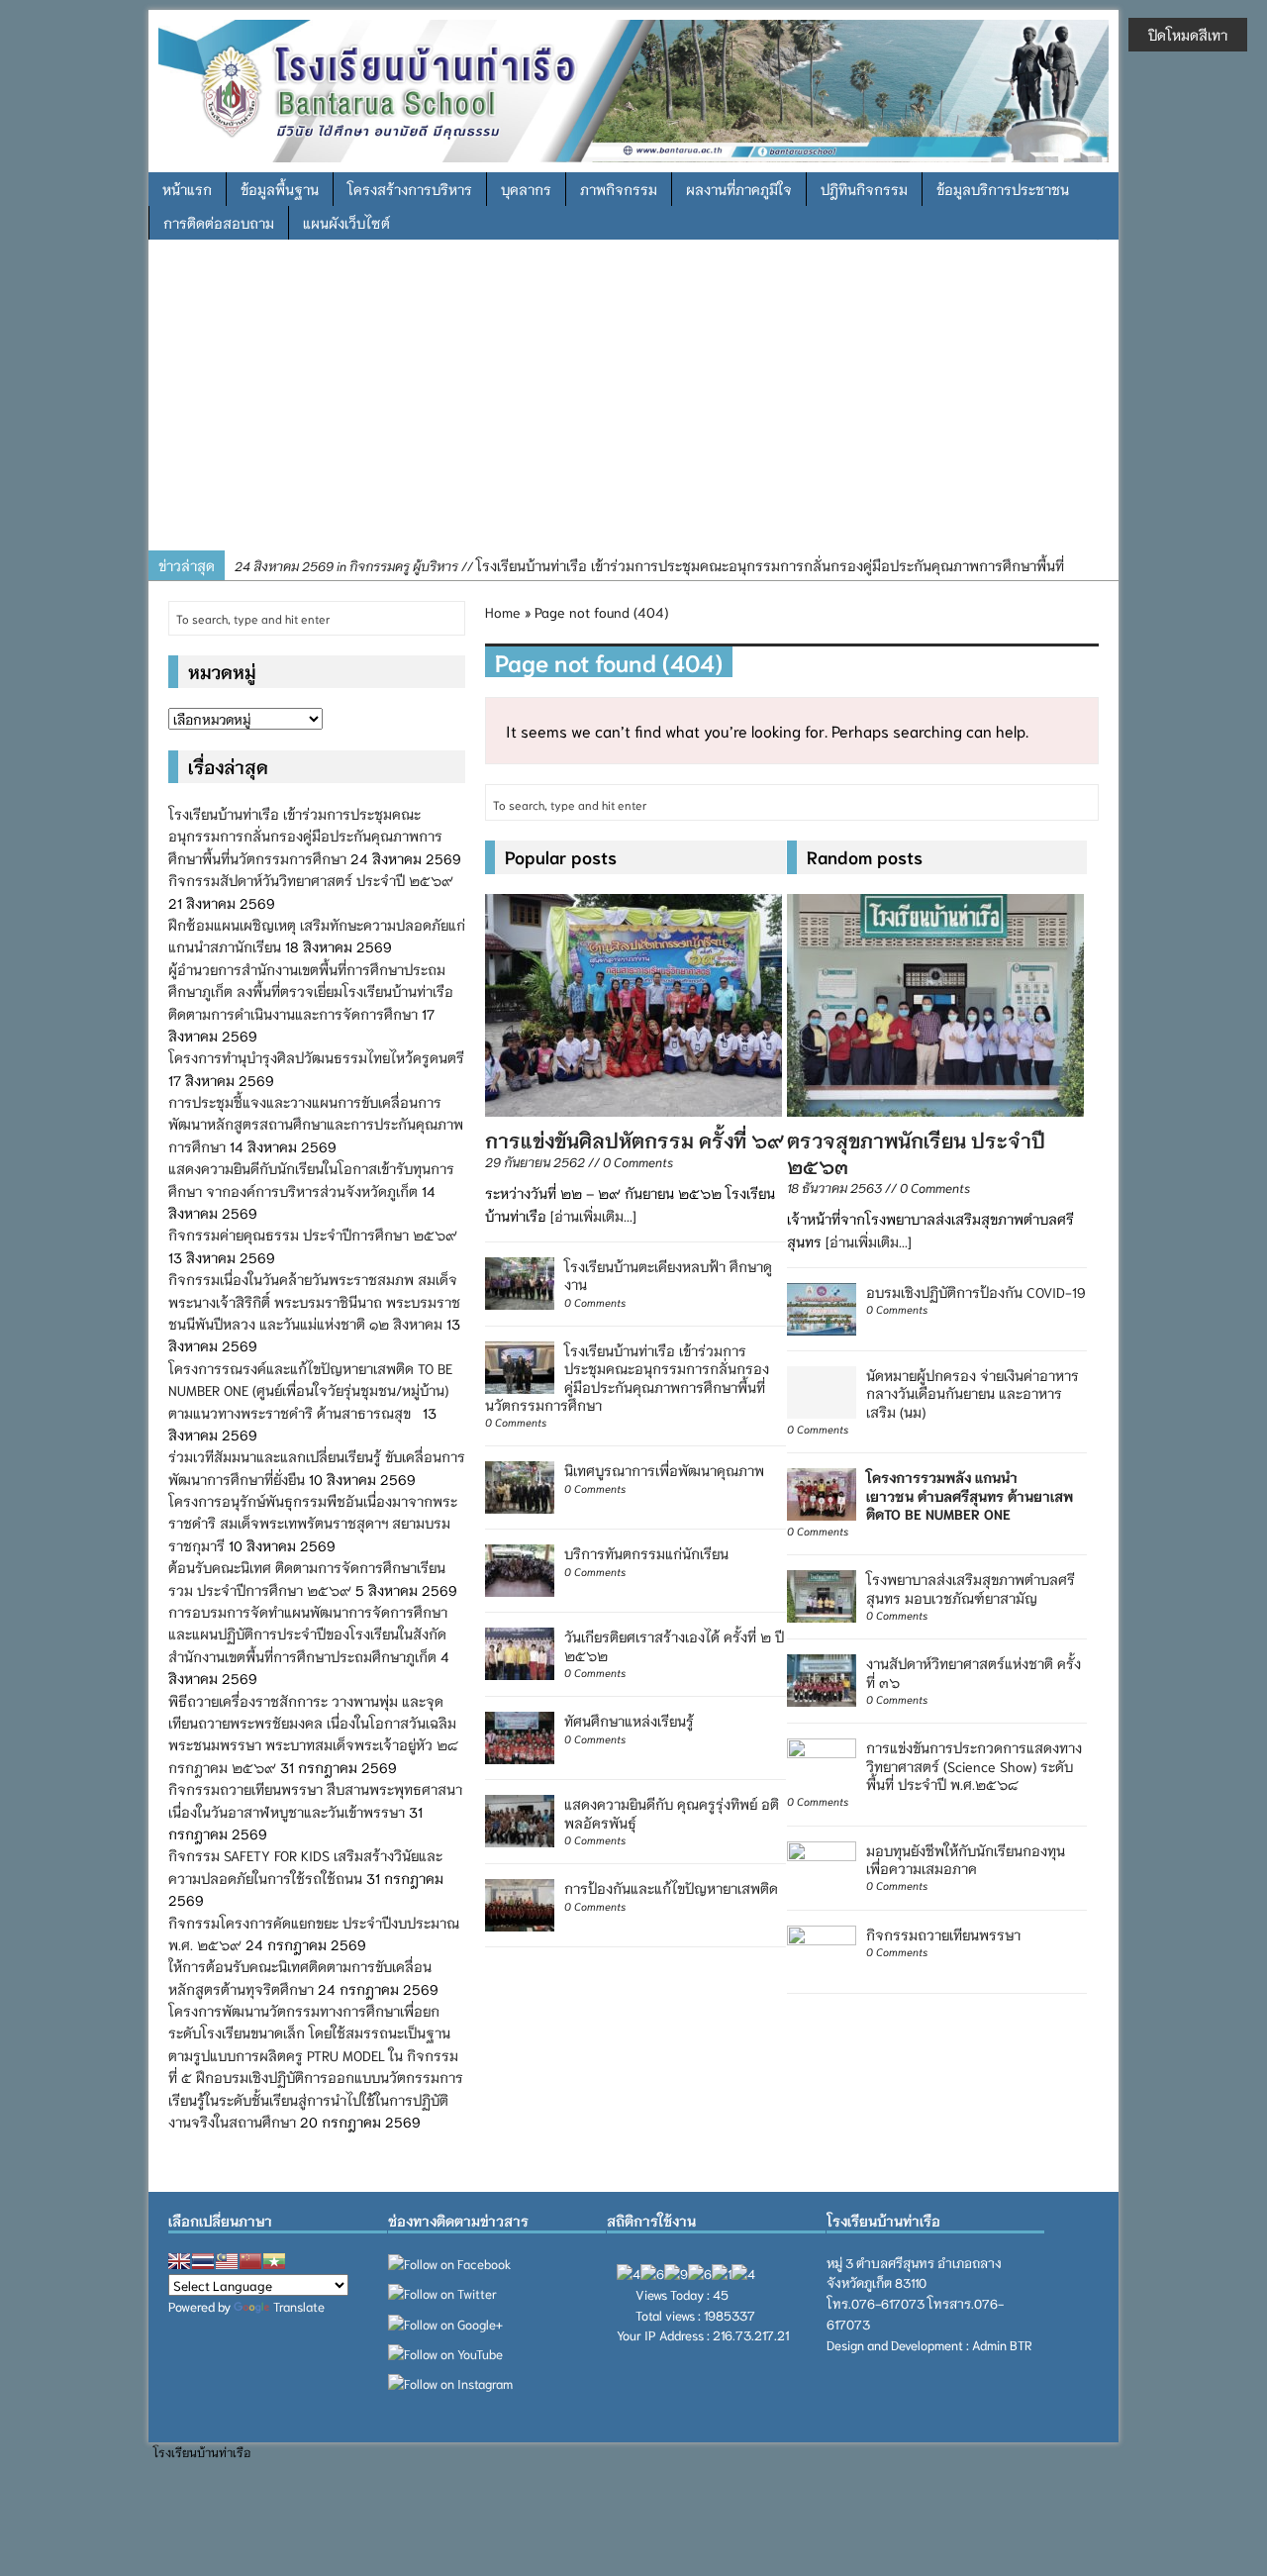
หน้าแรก (187, 189)
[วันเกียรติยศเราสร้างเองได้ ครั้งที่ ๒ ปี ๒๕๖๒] (520, 1651)
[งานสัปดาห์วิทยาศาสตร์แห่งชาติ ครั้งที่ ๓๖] (822, 1678)
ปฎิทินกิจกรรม (864, 189)
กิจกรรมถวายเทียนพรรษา (943, 1934)
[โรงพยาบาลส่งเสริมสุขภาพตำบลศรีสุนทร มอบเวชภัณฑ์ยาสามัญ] (822, 1594)
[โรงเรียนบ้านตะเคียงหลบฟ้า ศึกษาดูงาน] (520, 1281)
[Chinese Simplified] (250, 2261)
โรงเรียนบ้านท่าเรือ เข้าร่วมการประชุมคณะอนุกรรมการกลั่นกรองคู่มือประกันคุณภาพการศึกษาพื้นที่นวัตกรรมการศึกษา (627, 1378)
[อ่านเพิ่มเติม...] (593, 1216)
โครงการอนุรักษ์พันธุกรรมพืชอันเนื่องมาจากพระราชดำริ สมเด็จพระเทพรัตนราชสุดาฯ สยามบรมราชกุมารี (313, 1523)
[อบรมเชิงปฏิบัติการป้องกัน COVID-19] (822, 1307)
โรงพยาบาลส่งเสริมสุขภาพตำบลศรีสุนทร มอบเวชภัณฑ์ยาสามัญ (971, 1588)
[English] (179, 2261)
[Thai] (203, 2261)
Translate (299, 2306)
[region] (633, 402)
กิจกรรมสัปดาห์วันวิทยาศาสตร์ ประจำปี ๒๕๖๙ (311, 880)
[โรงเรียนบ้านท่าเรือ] (633, 88)
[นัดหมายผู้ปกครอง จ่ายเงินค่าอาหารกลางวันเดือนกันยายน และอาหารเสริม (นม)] (822, 1390)
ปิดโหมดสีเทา (1188, 35)
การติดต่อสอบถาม (219, 223)
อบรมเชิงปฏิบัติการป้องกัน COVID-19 (976, 1292)
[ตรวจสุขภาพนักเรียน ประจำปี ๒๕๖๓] (935, 1002)
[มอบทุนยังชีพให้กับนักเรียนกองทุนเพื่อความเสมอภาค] (822, 1864)
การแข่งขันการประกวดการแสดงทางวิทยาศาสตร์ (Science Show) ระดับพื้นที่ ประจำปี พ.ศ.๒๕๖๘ (974, 1765)
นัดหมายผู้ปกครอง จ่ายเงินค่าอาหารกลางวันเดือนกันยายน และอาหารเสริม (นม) (973, 1393)
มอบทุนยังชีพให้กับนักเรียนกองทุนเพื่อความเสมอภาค (966, 1859)
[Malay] (227, 2261)
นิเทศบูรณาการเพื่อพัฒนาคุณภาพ (664, 1470)
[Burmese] (274, 2261)
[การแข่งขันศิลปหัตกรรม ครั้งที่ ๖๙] (633, 1002)
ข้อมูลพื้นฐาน (280, 189)
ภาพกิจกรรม (619, 189)
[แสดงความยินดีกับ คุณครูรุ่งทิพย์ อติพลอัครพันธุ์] (520, 1819)
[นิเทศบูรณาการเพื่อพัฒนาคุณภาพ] (520, 1485)
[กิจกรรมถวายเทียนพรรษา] (822, 1948)
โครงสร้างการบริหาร (410, 189)
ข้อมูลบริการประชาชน (1003, 189)
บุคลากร (526, 189)
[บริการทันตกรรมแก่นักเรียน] (520, 1568)
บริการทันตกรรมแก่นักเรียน (646, 1553)
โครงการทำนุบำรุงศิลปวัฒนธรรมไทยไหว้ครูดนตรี (316, 1057)
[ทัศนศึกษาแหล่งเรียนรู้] (520, 1735)
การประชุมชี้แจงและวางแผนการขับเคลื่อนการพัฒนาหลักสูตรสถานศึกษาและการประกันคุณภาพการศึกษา (316, 1124)
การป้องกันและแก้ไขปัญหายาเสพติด (671, 1888)
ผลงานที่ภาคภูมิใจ (739, 189)
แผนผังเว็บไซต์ (346, 223)
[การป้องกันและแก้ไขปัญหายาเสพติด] (520, 1903)
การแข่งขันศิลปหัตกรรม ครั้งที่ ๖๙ (634, 1139)
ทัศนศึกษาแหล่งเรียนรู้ (629, 1721)
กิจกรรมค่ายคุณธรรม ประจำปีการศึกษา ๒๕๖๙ (313, 1235)
